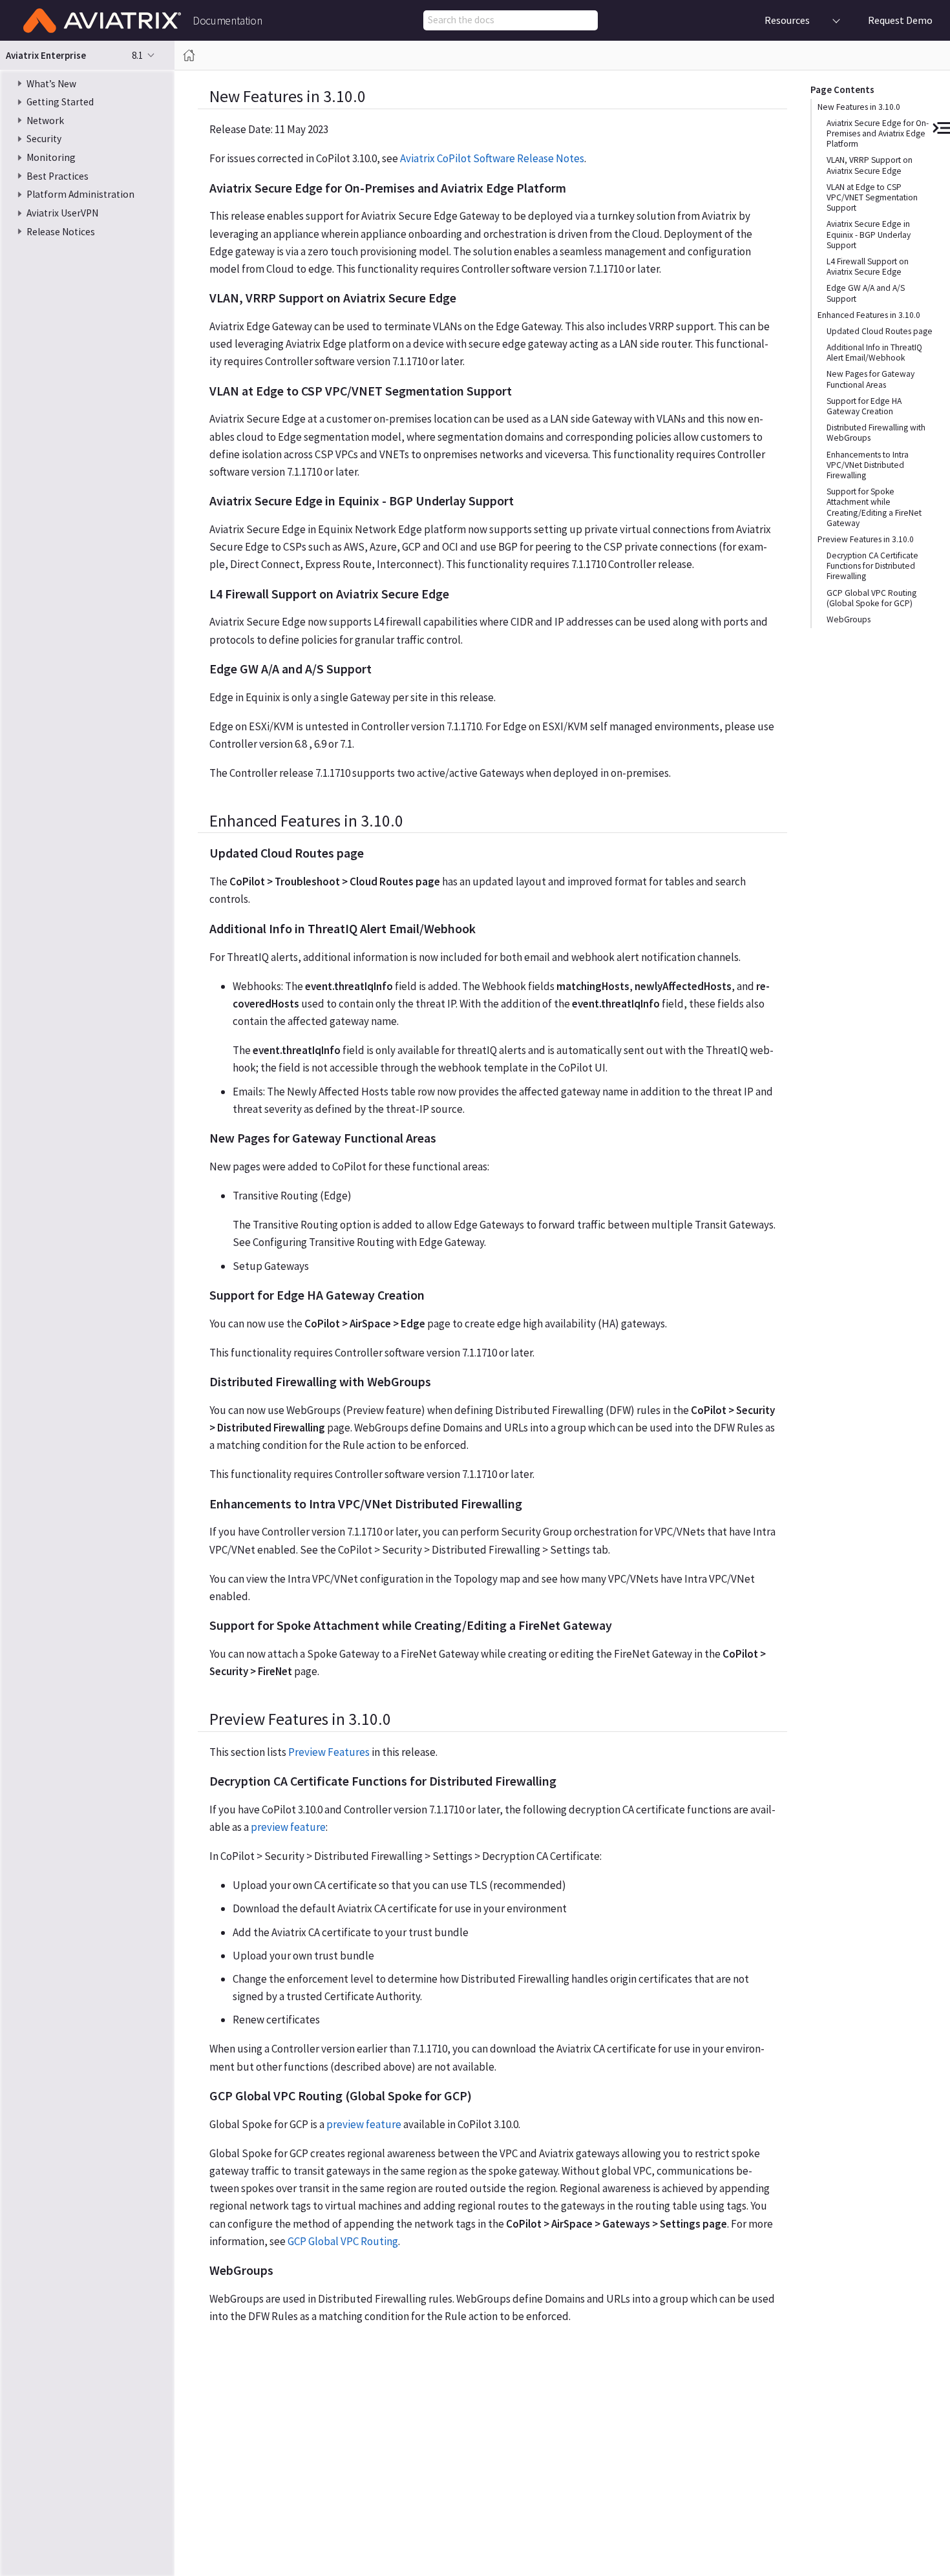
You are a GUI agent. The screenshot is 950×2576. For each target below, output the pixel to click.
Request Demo (900, 20)
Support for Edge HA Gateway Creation (864, 406)
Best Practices (58, 176)
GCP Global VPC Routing (343, 2241)
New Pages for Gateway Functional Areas (871, 379)
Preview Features (329, 1752)
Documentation (227, 21)
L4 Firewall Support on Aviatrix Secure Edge (868, 267)
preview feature (288, 1827)
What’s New (51, 83)
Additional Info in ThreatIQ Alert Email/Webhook (874, 353)
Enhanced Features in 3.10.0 (869, 315)
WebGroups (849, 619)
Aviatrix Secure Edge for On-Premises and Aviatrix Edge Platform (878, 133)
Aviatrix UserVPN (62, 213)
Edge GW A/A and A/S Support (866, 293)
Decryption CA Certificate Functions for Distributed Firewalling (872, 566)
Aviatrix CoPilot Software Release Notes (492, 158)
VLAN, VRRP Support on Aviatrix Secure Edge (870, 165)
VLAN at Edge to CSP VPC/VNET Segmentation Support (872, 197)
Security (44, 139)
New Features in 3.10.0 (859, 107)
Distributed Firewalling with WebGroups (876, 433)
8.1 (137, 55)
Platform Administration (80, 194)
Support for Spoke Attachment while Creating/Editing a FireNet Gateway (874, 507)
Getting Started (60, 102)
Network (45, 121)
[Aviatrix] (102, 21)
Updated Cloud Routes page (880, 331)
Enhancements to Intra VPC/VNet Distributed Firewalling (868, 464)
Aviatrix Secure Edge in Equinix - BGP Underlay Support (869, 234)
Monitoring (51, 157)
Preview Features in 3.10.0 (866, 539)
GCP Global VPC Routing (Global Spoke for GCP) (871, 597)
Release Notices (61, 232)
